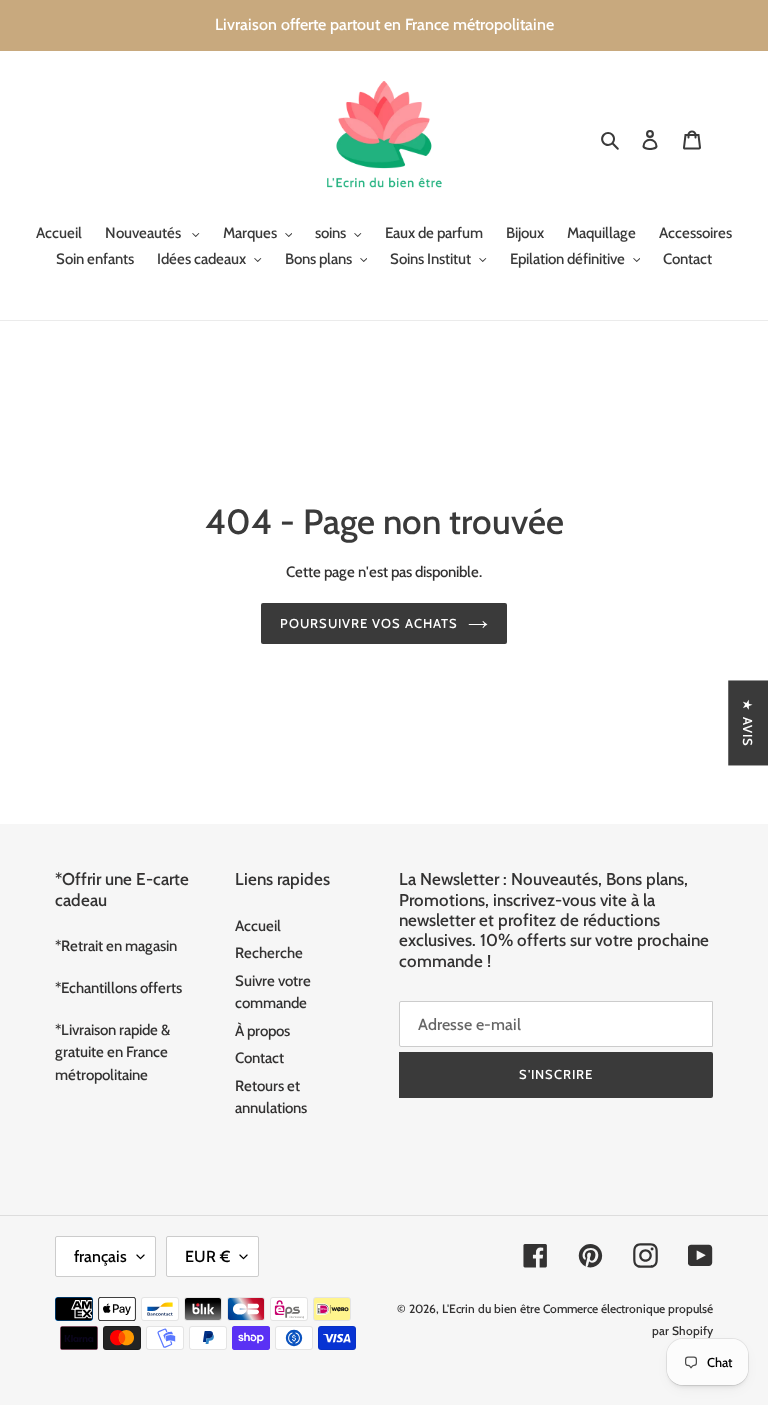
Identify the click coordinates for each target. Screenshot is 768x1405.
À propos (262, 1031)
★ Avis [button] (748, 722)
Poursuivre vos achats (369, 623)
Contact (259, 1058)
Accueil (258, 926)
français (100, 1256)
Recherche (269, 953)
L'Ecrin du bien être (491, 1308)
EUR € (207, 1256)
